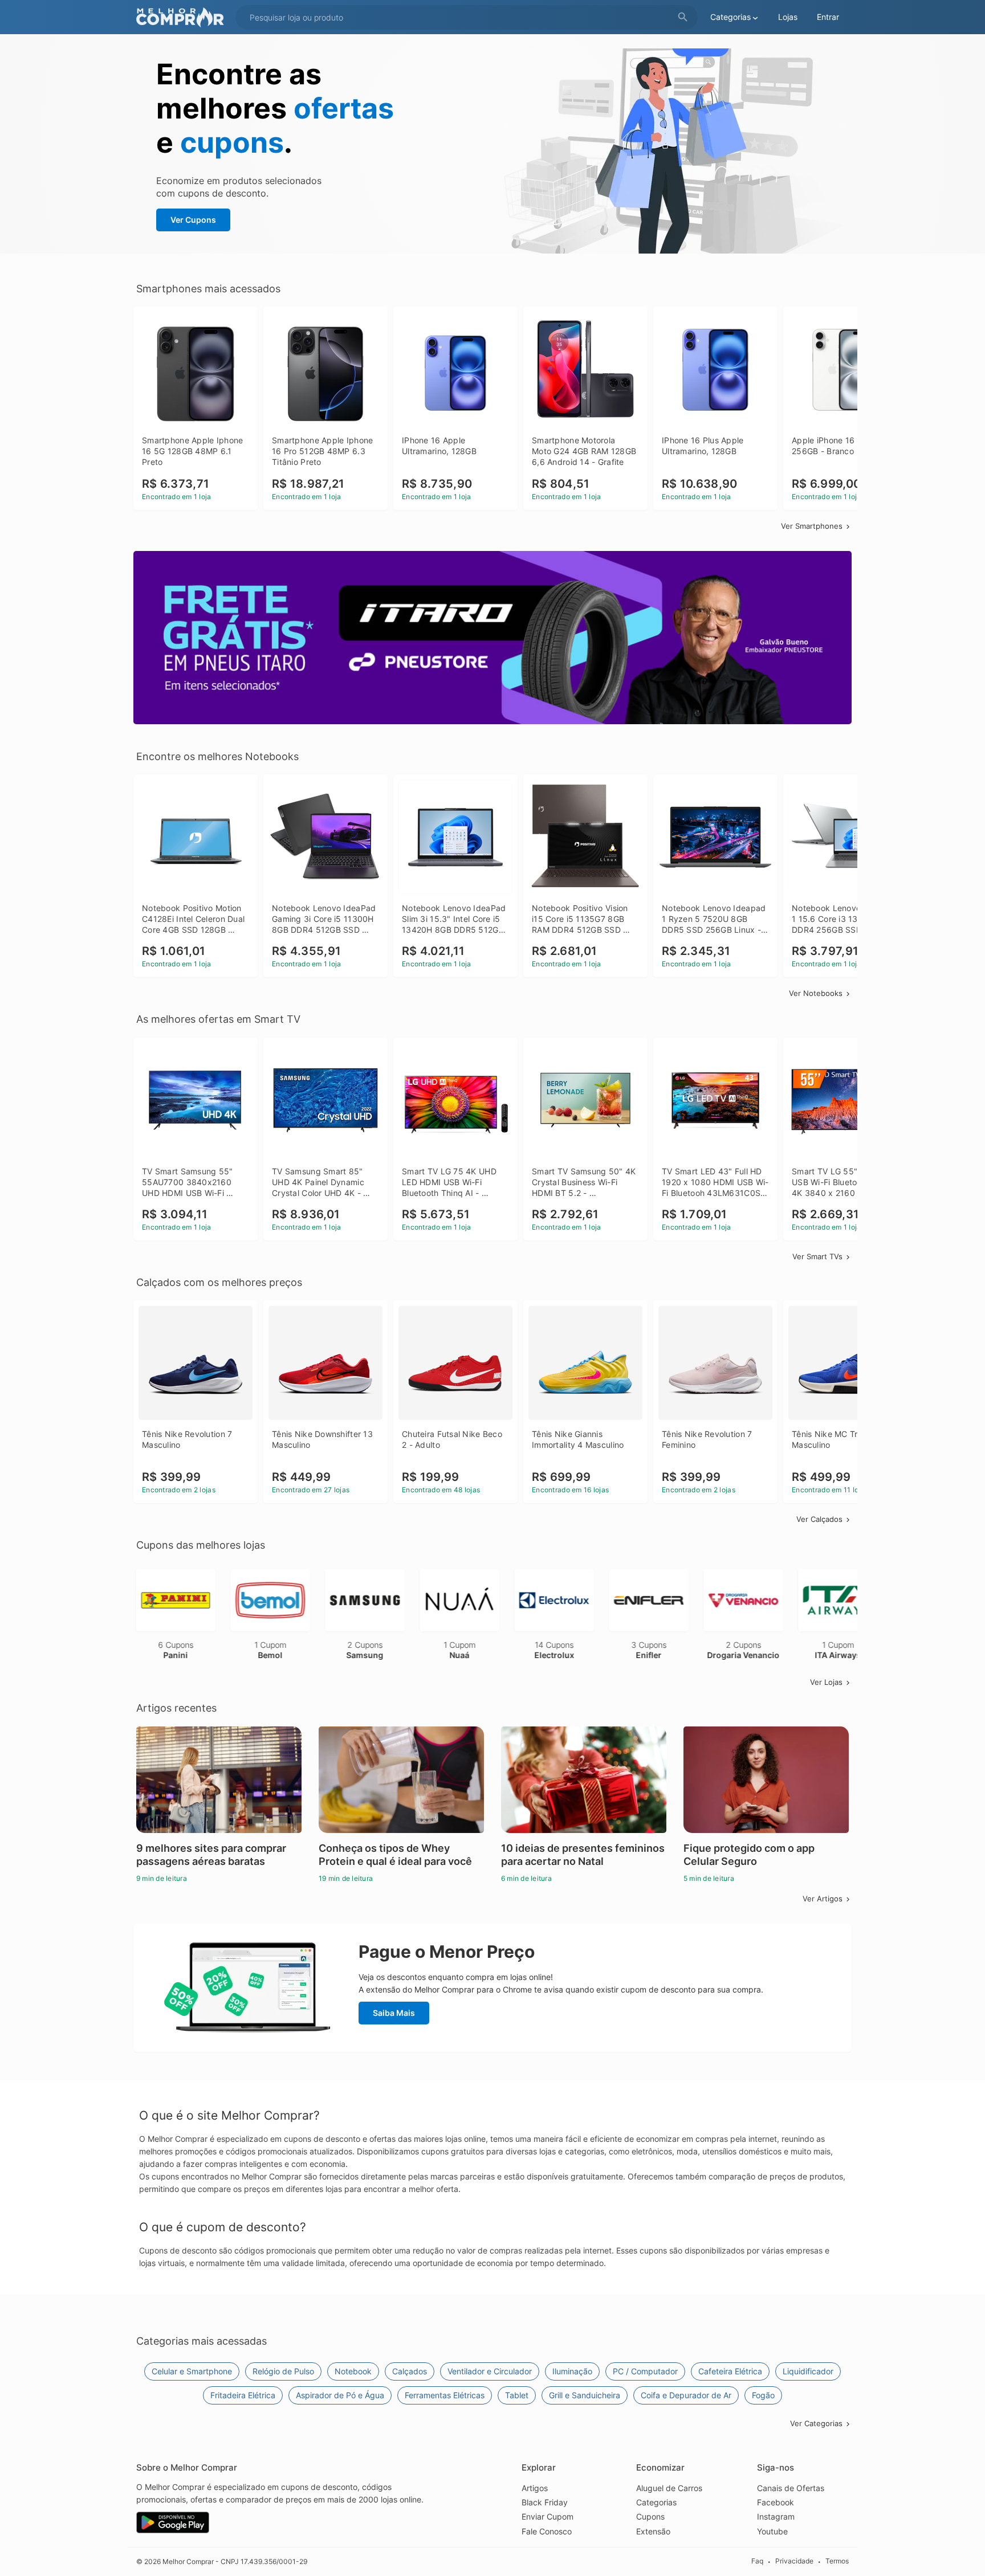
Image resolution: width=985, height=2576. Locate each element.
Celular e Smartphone (192, 2371)
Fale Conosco (547, 2531)
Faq (757, 2561)
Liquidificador (808, 2371)
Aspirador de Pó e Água (340, 2395)
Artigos (535, 2488)
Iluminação (572, 2371)
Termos (837, 2561)
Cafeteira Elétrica (730, 2371)
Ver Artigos (823, 1899)
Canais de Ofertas (791, 2488)
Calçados (410, 2371)
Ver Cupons (193, 220)
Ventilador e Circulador (490, 2371)
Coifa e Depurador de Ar (686, 2395)
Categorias (656, 2502)
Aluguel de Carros (669, 2488)
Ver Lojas (826, 1682)
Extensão (653, 2531)
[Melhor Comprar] (183, 17)
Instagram (776, 2516)
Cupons (650, 2516)
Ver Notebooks (816, 993)
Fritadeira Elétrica (243, 2395)
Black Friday (545, 2502)
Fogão (763, 2395)
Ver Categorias (816, 2423)
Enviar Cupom (548, 2516)
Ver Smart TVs (817, 1256)
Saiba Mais (394, 2013)
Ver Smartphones (812, 526)
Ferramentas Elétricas (445, 2395)
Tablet (517, 2395)
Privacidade (794, 2561)
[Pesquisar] (683, 17)
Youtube (772, 2531)
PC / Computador (645, 2371)
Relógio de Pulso (283, 2371)
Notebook (353, 2371)
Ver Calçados (819, 1519)
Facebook (776, 2502)
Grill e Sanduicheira (585, 2395)
